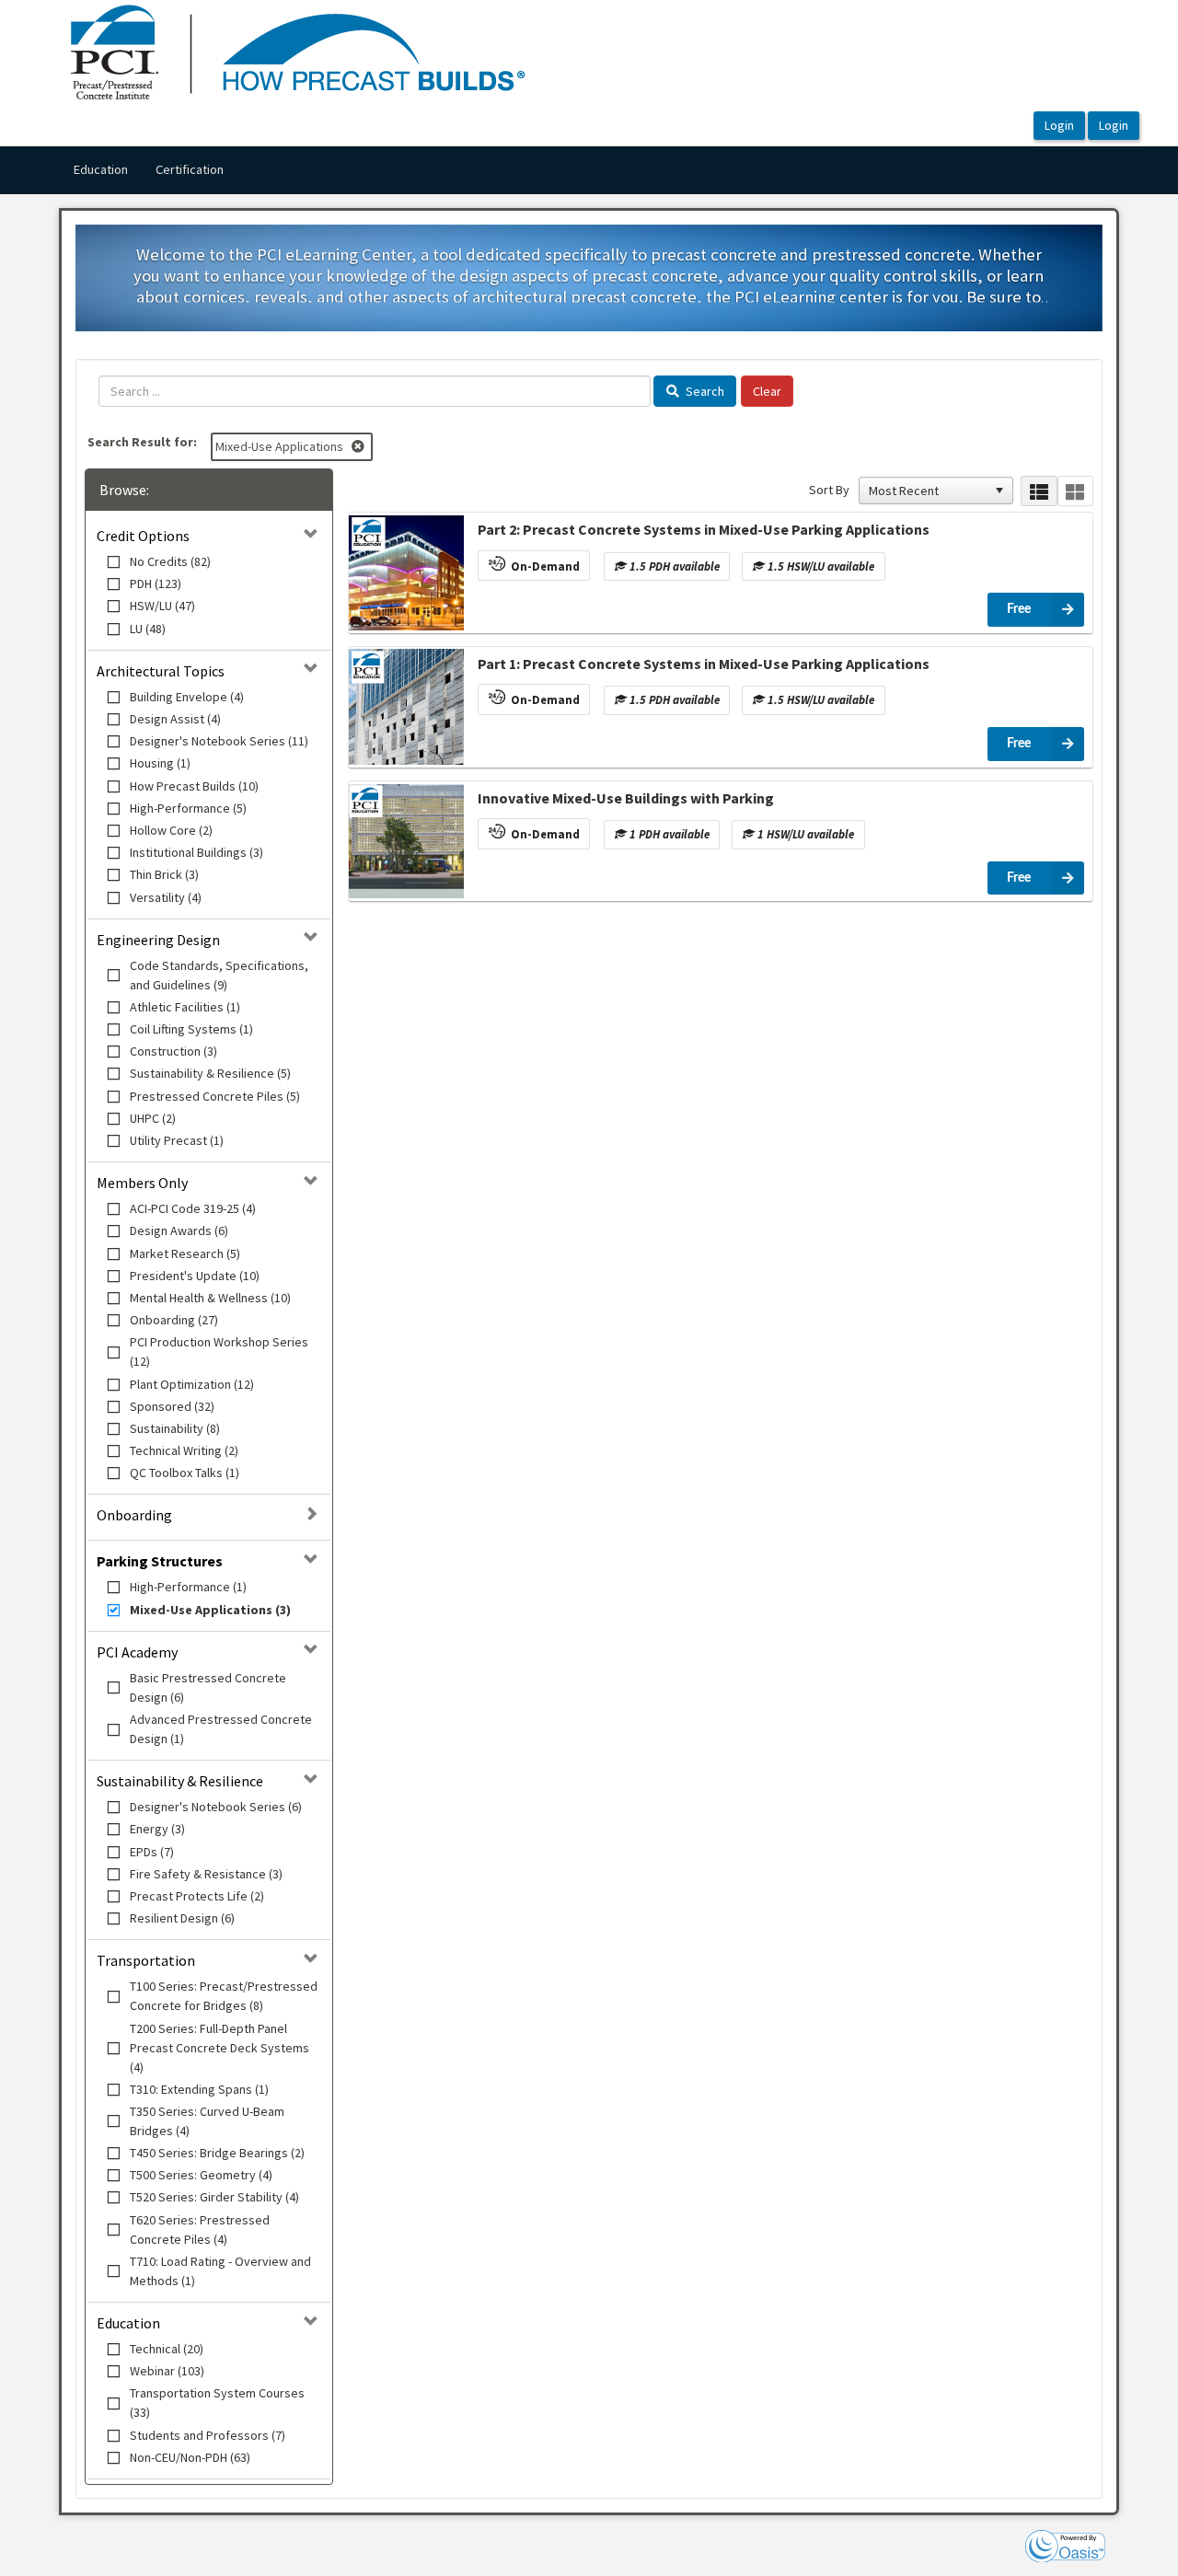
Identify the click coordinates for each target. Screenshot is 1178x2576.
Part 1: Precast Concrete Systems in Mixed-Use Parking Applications (704, 664)
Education (100, 169)
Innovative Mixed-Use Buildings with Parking (626, 798)
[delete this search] (359, 446)
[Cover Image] (406, 572)
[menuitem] (100, 170)
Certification (190, 169)
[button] (999, 491)
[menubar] (148, 170)
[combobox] (928, 491)
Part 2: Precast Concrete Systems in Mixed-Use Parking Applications (704, 529)
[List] (1039, 491)
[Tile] (1075, 491)
